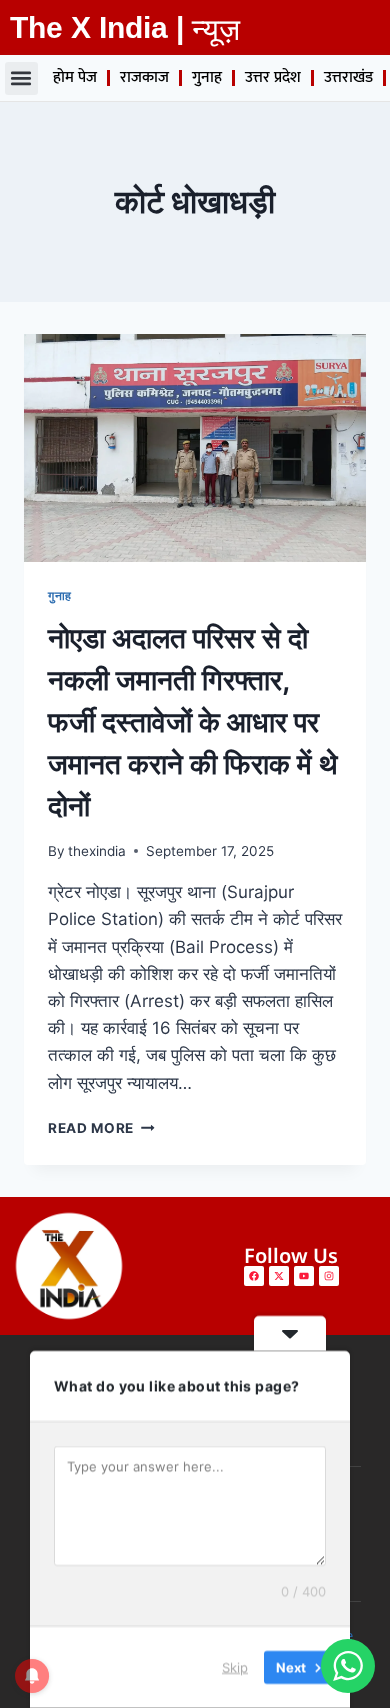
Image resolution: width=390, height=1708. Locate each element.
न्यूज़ (216, 29)
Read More (101, 1128)
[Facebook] (254, 1276)
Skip (235, 1667)
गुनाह (207, 77)
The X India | (97, 27)
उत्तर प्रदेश (273, 77)
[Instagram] (329, 1276)
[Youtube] (304, 1276)
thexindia (97, 851)
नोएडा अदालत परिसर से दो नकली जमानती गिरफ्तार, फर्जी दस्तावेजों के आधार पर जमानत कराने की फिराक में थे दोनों (192, 722)
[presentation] (195, 448)
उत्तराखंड (348, 77)
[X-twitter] (279, 1276)
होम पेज (75, 77)
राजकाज (144, 77)
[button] (21, 78)
